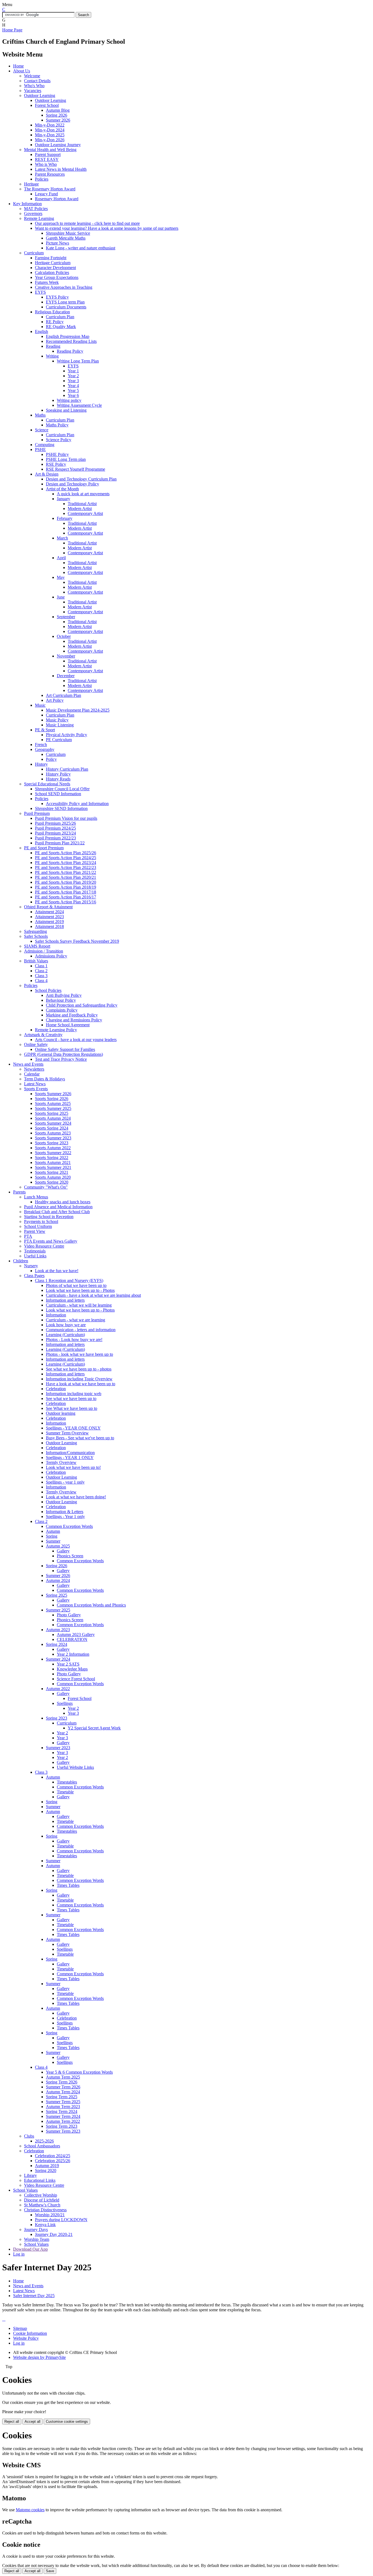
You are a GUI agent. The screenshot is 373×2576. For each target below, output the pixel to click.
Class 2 (41, 971)
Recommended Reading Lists (71, 341)
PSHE (40, 450)
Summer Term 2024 (63, 2116)
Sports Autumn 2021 (53, 1162)
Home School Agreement (68, 1025)
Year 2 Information (73, 1654)
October (64, 636)
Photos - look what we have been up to (79, 1354)
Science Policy (59, 440)
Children (21, 1261)
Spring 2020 (46, 2170)
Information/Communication (70, 1453)
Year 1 (73, 371)
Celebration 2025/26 (53, 2161)
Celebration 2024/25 (53, 2156)
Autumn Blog (58, 110)
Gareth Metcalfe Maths (66, 238)
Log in (19, 2254)
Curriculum (34, 253)
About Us (22, 71)
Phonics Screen (70, 1556)
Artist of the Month (62, 489)
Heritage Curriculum (53, 263)
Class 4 (41, 981)
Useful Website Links (75, 1767)
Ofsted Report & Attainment (48, 907)
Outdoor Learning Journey (58, 145)
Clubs (29, 2136)
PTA (28, 1236)
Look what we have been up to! (73, 1467)
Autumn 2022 (58, 1689)
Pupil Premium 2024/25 (55, 828)
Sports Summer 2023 (53, 1138)
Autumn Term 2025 (63, 2077)
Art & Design (47, 474)
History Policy (58, 774)
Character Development (55, 268)
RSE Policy (56, 464)
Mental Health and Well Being (50, 150)
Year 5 (73, 390)
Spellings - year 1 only (65, 1482)
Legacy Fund (46, 194)
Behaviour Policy (61, 1000)
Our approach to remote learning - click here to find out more (87, 223)
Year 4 (73, 386)
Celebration (56, 1389)
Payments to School (41, 1221)
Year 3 (73, 381)
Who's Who (34, 86)
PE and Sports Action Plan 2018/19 (66, 887)
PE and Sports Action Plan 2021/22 (66, 872)
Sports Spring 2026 (52, 1099)
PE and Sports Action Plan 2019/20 (66, 882)
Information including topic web (74, 1394)
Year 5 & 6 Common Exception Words (79, 2072)
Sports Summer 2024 (53, 1123)
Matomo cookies (30, 2510)
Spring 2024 (57, 1644)
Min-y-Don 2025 (50, 135)
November (66, 656)
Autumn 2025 (58, 1546)
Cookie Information (30, 2333)
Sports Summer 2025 (53, 1108)
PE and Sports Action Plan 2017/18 (66, 892)
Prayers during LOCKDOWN (61, 2220)
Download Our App (30, 2249)
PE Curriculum (59, 740)
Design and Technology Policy (72, 484)
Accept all (32, 2422)
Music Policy (57, 720)
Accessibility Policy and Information (77, 804)
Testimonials (35, 1251)
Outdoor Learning (40, 95)
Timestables (67, 1782)
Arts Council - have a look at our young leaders (76, 1040)
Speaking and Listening (66, 410)
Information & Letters (65, 1512)
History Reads (58, 779)
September (66, 617)
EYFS (40, 292)
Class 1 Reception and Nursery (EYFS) (69, 1280)
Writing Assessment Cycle (79, 405)
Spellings (65, 1703)
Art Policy (55, 700)
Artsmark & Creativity (43, 1035)
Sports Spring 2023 (52, 1143)
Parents (19, 1192)
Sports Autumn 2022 (53, 1148)
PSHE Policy (57, 454)
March (62, 538)
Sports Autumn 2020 (53, 1177)
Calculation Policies (52, 272)
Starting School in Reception (49, 1217)
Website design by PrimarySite (39, 2357)
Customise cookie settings (67, 2422)
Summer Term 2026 (63, 2087)
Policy (51, 759)
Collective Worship (41, 2195)
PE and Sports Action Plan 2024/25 (66, 858)
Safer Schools (36, 936)
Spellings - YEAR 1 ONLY (70, 1458)
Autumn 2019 (47, 2166)
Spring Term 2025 (62, 2097)
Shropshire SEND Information (61, 808)
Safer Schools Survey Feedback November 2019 (77, 941)
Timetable (65, 1792)
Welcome (32, 76)
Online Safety (36, 1044)
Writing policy (69, 400)
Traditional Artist (82, 504)
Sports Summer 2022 (53, 1153)
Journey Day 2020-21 (54, 2234)
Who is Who (46, 164)
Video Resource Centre (44, 1246)
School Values (25, 2190)
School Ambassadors (42, 2146)
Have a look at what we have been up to (81, 1384)
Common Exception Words (69, 1526)
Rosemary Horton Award (57, 199)
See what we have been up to (71, 1398)
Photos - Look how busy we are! (74, 1339)
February (65, 518)
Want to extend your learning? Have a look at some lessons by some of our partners (107, 228)
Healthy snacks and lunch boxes (63, 1202)
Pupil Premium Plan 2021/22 (60, 843)
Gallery (63, 1551)
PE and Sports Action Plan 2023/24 (66, 863)
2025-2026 (44, 2141)
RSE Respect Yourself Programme (76, 469)
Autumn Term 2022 (63, 2121)
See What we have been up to (72, 1408)
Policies (42, 179)
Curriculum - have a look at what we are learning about (93, 1295)
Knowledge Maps (72, 1669)
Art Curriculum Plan (63, 695)
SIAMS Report (37, 946)
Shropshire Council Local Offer (62, 789)
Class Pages (34, 1276)
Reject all (12, 2422)
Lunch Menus (36, 1197)
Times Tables (68, 1885)
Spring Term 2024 (62, 2111)
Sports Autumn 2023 (53, 1133)
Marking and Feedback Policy (72, 1015)
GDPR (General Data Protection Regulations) (63, 1054)
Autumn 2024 (58, 1580)
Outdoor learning (61, 1413)
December (66, 676)
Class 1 (41, 966)
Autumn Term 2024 (63, 2092)
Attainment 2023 (49, 917)
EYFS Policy (57, 297)
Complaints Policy (62, 1010)
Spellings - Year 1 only (65, 1517)
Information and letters (65, 1300)
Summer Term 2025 (63, 2102)
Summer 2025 (58, 1610)
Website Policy (26, 2338)
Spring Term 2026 (62, 2082)
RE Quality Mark (61, 327)
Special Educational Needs (47, 784)
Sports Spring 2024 (52, 1128)
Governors (33, 213)
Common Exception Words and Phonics (91, 1605)
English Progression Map (68, 336)
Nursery (31, 1266)
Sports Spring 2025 (52, 1113)
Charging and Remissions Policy (74, 1020)
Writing (52, 356)
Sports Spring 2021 (52, 1172)
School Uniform (38, 1226)
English (42, 331)
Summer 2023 (58, 1748)
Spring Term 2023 (62, 2126)
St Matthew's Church (42, 2205)
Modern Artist (80, 509)
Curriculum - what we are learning (76, 1320)
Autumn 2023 (58, 1630)
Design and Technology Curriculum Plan (81, 479)
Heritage (31, 184)
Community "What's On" (46, 1187)
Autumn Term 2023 (63, 2107)
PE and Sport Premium (44, 848)
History (41, 764)
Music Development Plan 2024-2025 (78, 710)
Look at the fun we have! (57, 1271)
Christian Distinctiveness (45, 2210)
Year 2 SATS (68, 1664)
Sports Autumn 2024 (53, 1118)
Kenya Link (45, 2225)
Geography (45, 749)
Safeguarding (35, 931)
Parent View (35, 1231)
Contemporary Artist (85, 513)
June (61, 597)
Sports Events (36, 1089)
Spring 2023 (57, 1718)
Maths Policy (57, 425)
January (63, 499)
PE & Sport (45, 730)
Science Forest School (76, 1679)
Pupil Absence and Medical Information (58, 1207)
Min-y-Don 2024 (50, 130)
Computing (45, 445)
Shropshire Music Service (68, 233)
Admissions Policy (51, 956)
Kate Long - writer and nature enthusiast (81, 248)
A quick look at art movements (83, 494)
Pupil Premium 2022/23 (55, 838)
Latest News (35, 1084)
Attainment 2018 (49, 926)
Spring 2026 (57, 115)
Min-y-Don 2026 (50, 140)
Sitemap (20, 2328)
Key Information (27, 204)
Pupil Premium (37, 813)
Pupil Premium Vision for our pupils (66, 818)
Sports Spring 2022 (52, 1158)
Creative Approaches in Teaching (64, 287)
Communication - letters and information (81, 1330)
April (61, 558)
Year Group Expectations (57, 277)
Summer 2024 (58, 1659)
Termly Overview (61, 1462)
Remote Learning (39, 218)
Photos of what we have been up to (76, 1285)
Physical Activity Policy (66, 735)
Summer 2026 (58, 120)
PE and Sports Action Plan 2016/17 (66, 897)
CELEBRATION (72, 1639)
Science (42, 430)
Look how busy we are (66, 1325)
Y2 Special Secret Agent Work (94, 1728)
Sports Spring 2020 (52, 1182)
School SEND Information (58, 794)
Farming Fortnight (51, 258)
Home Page (12, 30)
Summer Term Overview (67, 1433)
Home (18, 66)
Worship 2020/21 (50, 2215)
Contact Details (37, 81)
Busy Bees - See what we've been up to (80, 1438)
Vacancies (33, 91)
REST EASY (47, 159)
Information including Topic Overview (79, 1379)
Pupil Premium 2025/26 (55, 823)
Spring (52, 1536)
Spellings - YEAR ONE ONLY (73, 1428)
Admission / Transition (44, 951)
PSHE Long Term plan (66, 459)
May (61, 577)
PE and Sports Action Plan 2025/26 (66, 853)
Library (30, 2175)
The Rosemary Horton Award (50, 189)
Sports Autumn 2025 (53, 1103)
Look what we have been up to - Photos (80, 1290)
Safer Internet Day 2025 (34, 2296)
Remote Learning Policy (56, 1030)
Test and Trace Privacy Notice (61, 1059)
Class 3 (41, 976)
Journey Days (36, 2229)
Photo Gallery (69, 1615)
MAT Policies (36, 209)
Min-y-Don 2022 (50, 125)
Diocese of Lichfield (42, 2200)
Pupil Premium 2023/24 (55, 833)
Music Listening (60, 725)
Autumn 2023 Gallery (76, 1635)
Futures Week (47, 282)
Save (50, 2571)
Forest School (47, 105)
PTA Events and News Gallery (51, 1241)
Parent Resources (50, 174)
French (41, 745)
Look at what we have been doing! (76, 1497)
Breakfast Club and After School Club (57, 1212)
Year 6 (73, 395)
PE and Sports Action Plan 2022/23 (66, 867)
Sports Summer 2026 (53, 1094)
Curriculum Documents (66, 307)
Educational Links (40, 2180)
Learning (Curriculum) (65, 1335)
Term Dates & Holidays (45, 1079)
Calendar (32, 1074)
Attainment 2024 (49, 912)
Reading (53, 346)
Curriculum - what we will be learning (79, 1305)
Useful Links (35, 1256)
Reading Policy (70, 351)
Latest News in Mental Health (61, 169)
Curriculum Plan (60, 317)
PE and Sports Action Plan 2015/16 (66, 902)
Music (40, 705)
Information (56, 1315)
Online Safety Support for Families (65, 1049)
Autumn (53, 1531)
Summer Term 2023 (63, 2131)
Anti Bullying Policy (64, 995)
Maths (40, 415)
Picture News (57, 243)
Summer (53, 1541)
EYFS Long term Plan (65, 302)
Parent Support (48, 154)
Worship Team (37, 2239)
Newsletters (34, 1069)
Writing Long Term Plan (78, 361)
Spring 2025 (57, 1595)
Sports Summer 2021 (53, 1167)
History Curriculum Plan (67, 769)
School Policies (48, 990)
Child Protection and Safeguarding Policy (82, 1005)
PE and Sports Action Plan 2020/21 (66, 877)
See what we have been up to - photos (79, 1369)
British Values (36, 961)
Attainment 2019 (49, 922)
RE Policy (55, 322)
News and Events (28, 1064)
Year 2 (73, 376)
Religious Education (52, 312)
